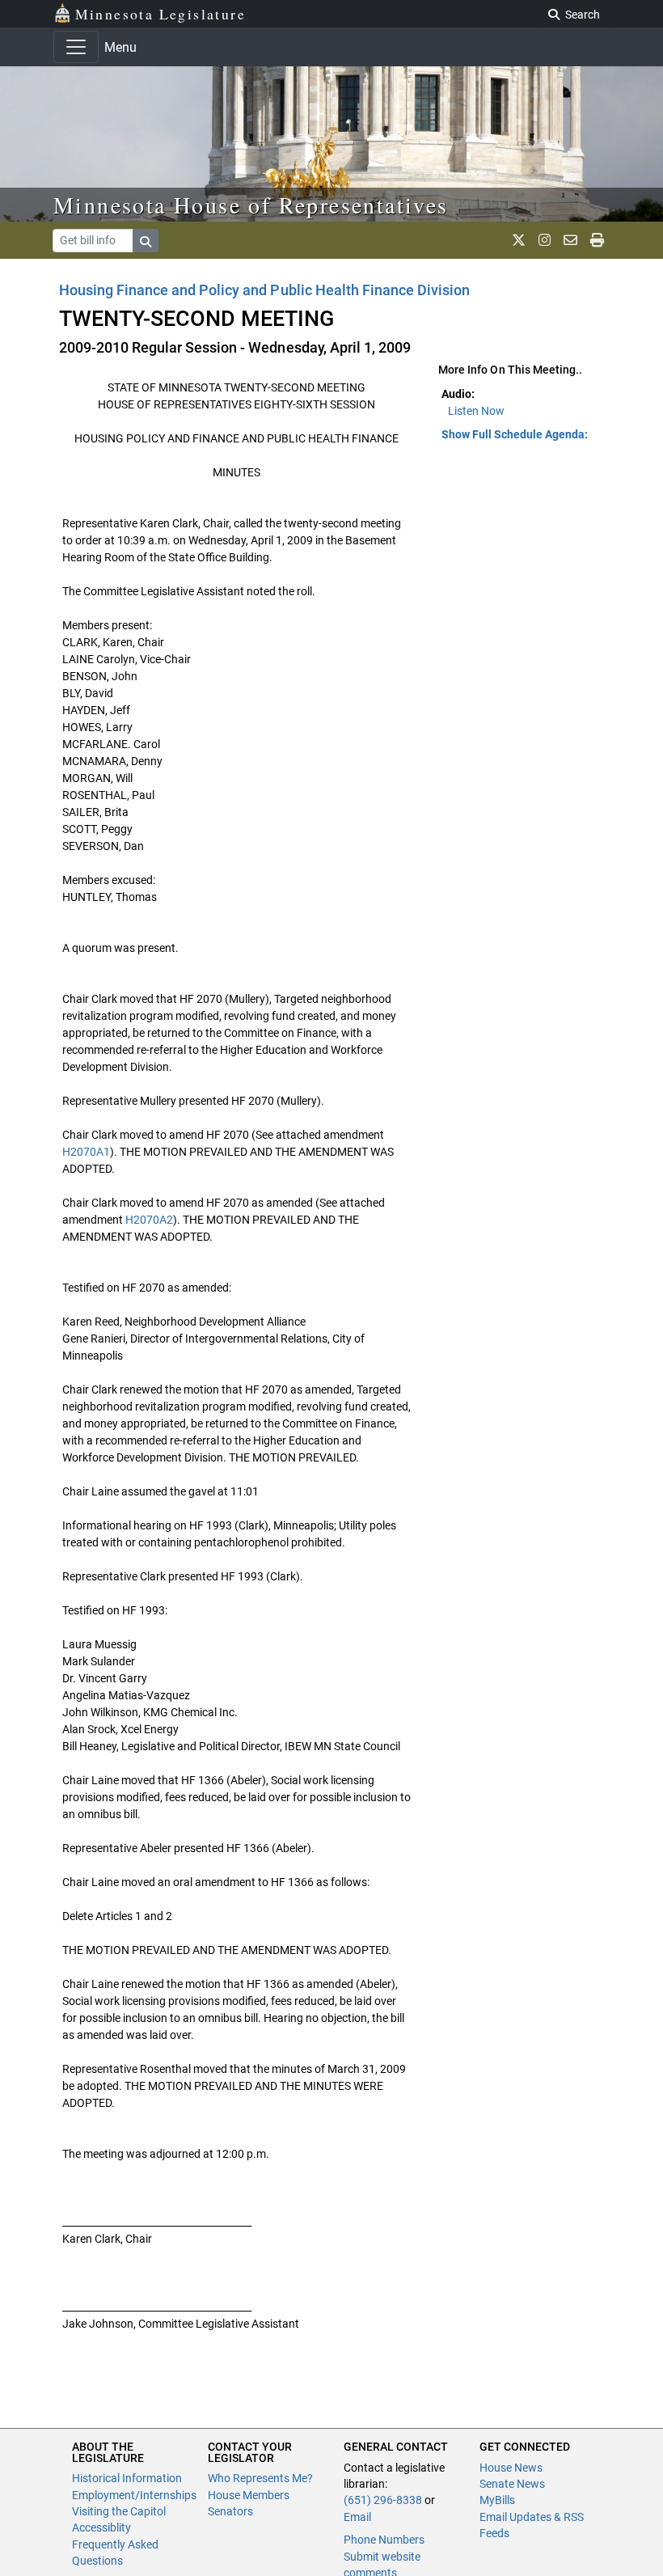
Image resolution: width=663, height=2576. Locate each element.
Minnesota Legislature (160, 14)
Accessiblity (101, 2527)
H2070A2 (149, 1220)
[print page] (597, 240)
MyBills (497, 2500)
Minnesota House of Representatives (251, 205)
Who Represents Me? (260, 2478)
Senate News (512, 2484)
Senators (230, 2511)
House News (511, 2468)
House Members (249, 2495)
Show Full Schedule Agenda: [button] (515, 434)
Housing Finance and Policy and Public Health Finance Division (264, 290)
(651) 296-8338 (383, 2500)
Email (357, 2517)
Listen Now (476, 411)
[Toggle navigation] (76, 47)
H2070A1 (86, 1152)
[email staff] (570, 240)
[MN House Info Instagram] (545, 240)
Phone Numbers (384, 2540)
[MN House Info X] (519, 240)
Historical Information (127, 2478)
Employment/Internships (134, 2495)
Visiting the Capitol (119, 2511)
